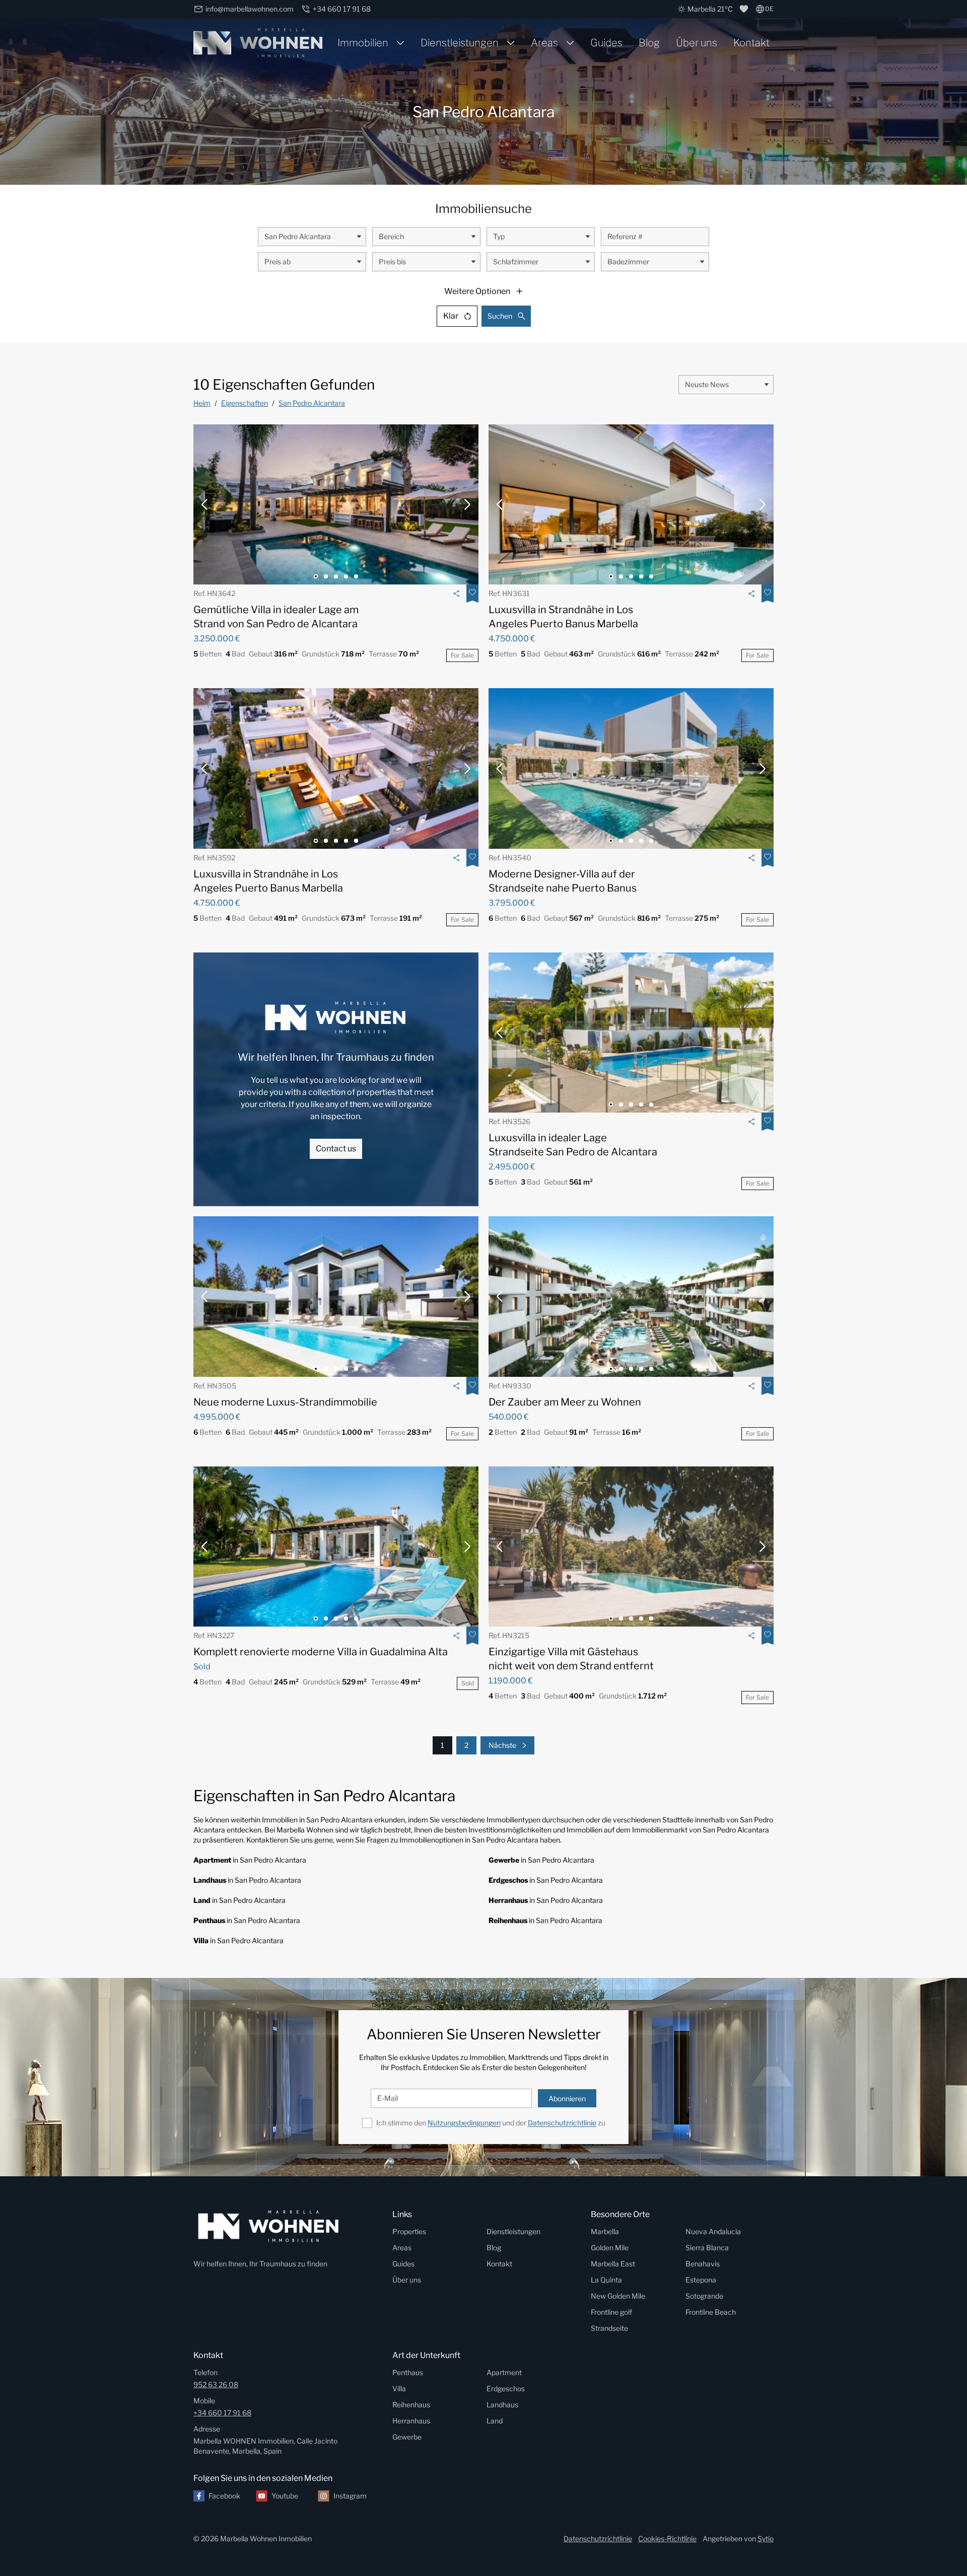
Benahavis (703, 2264)
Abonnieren (567, 2099)
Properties (409, 2231)
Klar (451, 316)
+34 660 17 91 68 (222, 2413)
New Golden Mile (618, 2296)
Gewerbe (407, 2437)
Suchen (500, 316)
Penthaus (408, 2372)
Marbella (605, 2231)
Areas (544, 43)
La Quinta (606, 2280)
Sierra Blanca (707, 2248)
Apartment (504, 2372)
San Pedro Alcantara (312, 403)
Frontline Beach (711, 2312)
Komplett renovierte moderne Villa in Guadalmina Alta (321, 1652)
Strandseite (609, 2328)
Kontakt (751, 43)
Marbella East (613, 2264)
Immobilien (363, 43)
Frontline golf (611, 2312)
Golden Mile (610, 2248)
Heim (202, 403)
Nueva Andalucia (713, 2231)
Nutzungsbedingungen (464, 2123)
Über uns (697, 43)
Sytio (766, 2538)
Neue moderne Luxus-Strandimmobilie (285, 1402)
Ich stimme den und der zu (491, 2123)
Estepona (701, 2280)
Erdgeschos (506, 2388)
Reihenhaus (411, 2405)
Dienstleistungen (460, 43)
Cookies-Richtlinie (667, 2538)
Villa (399, 2388)
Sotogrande (704, 2296)
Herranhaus (411, 2421)
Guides (606, 43)
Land (495, 2421)
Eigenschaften (245, 403)
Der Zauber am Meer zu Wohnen (565, 1402)
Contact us (336, 1149)
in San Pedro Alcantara (250, 1860)
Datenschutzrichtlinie (562, 2123)
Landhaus (502, 2405)
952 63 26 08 (216, 2384)
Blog (649, 43)
